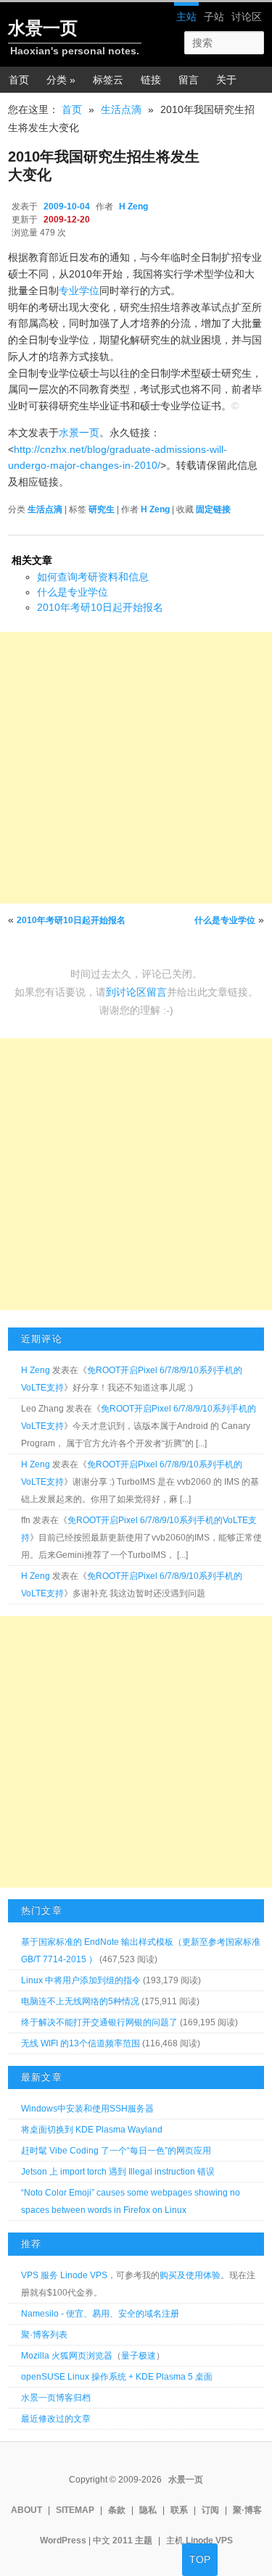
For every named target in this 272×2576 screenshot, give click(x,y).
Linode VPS (209, 2540)
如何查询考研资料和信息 (93, 577)
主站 (186, 17)
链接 (151, 80)
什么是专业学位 (73, 592)
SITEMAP (75, 2510)
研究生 (102, 509)
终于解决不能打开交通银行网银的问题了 (99, 2022)
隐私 (148, 2510)
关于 (226, 80)
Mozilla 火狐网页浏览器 (67, 2356)
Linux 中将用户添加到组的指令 (81, 1980)
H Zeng (133, 207)
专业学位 (79, 291)
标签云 (108, 80)
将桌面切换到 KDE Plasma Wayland (92, 2130)
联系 (179, 2510)
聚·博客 (247, 2510)
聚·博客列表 (44, 2335)
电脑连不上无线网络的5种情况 (80, 2001)
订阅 (210, 2510)
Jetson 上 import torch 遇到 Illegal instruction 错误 (118, 2172)
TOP (200, 2559)
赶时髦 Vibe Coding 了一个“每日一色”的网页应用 (116, 2151)
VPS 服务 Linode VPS (64, 2275)
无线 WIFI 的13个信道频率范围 (81, 2043)
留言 (189, 80)
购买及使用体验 (190, 2275)
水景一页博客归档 (56, 2398)
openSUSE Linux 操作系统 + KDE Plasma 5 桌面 (117, 2377)
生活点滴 (121, 109)
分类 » (61, 80)
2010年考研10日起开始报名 (100, 607)
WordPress (63, 2540)
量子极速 (139, 2356)
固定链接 (213, 509)
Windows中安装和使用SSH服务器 (87, 2109)
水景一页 (43, 28)
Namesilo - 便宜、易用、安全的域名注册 (100, 2314)
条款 (117, 2510)
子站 (214, 17)
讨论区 (247, 17)
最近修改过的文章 (56, 2419)
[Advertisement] (136, 768)
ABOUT (26, 2510)
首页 (19, 80)
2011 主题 (132, 2540)
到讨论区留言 (136, 992)
